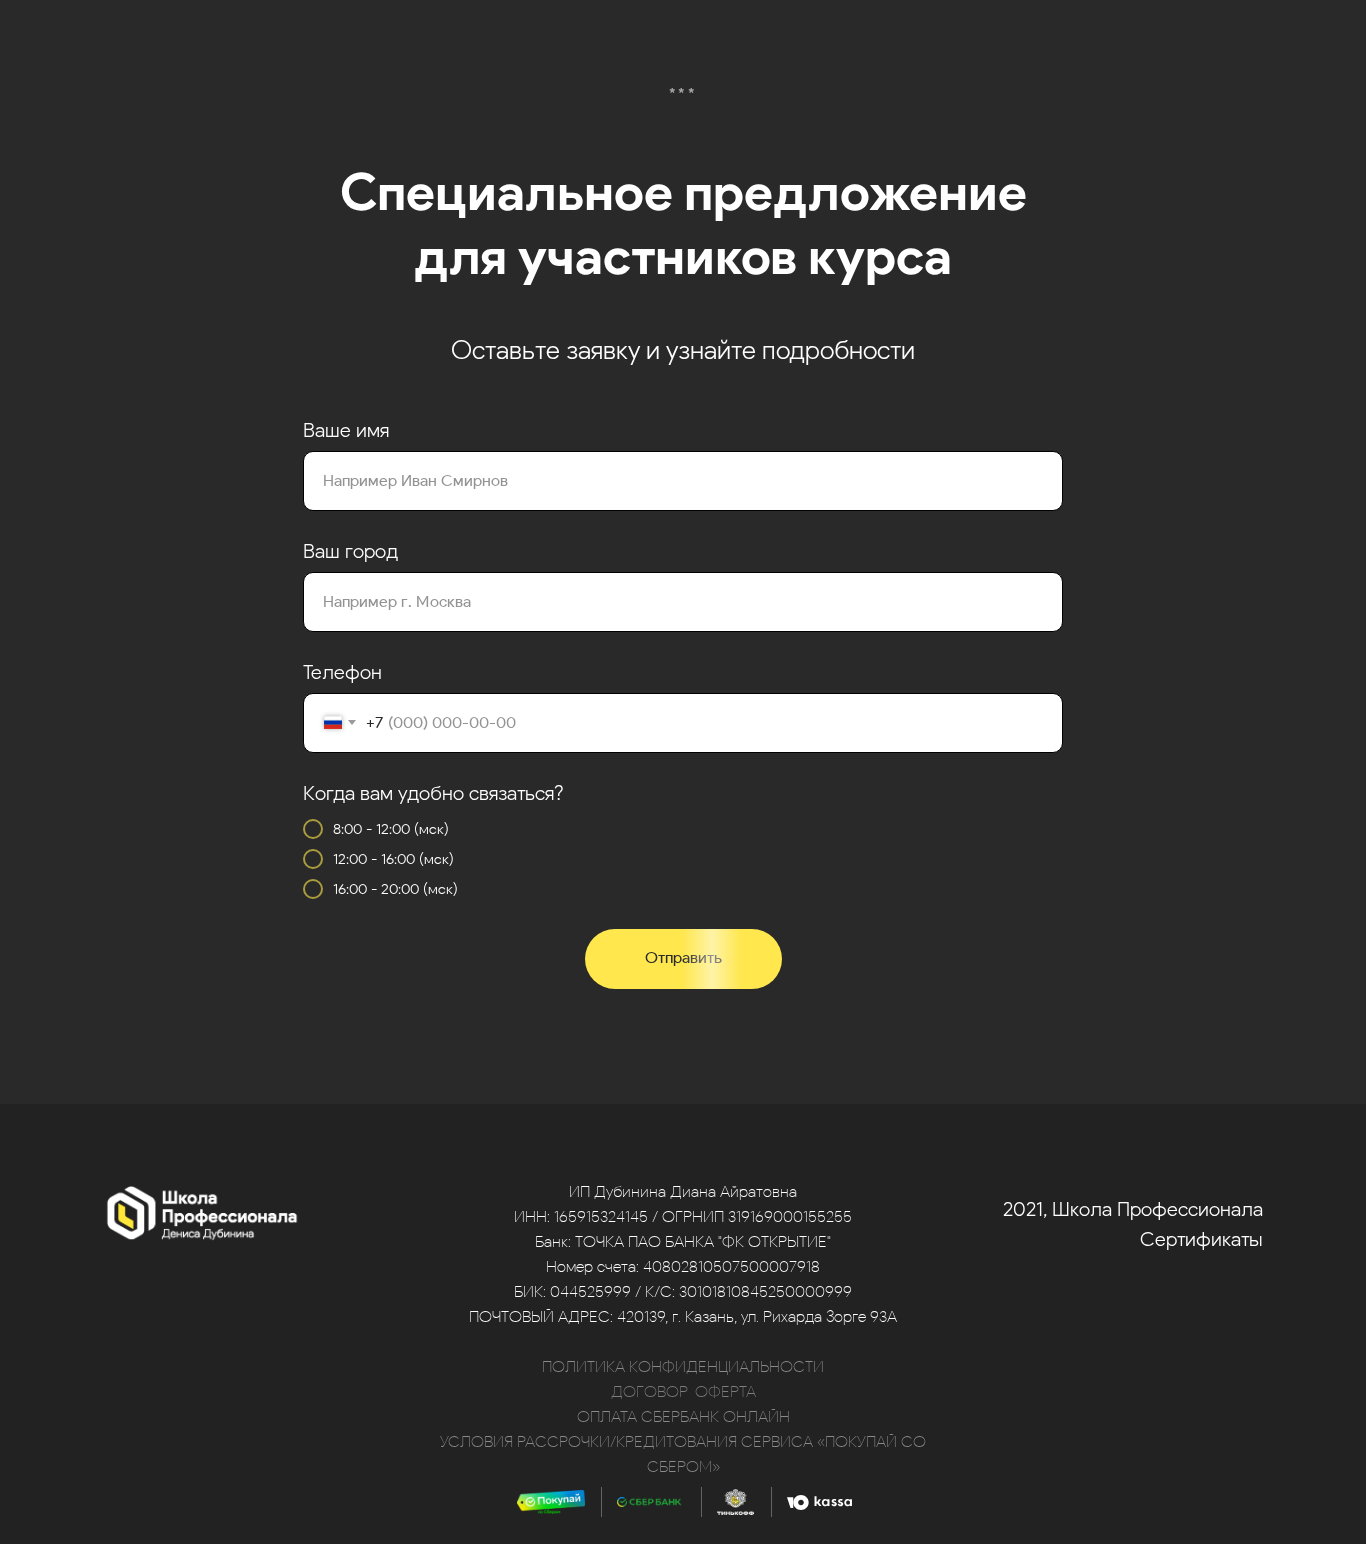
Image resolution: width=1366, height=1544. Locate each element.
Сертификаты (1201, 1239)
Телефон (342, 672)
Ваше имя (346, 430)
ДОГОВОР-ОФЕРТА (683, 1391)
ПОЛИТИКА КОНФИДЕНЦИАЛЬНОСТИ (683, 1366)
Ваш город (350, 551)
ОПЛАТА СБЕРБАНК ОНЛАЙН (683, 1416)
